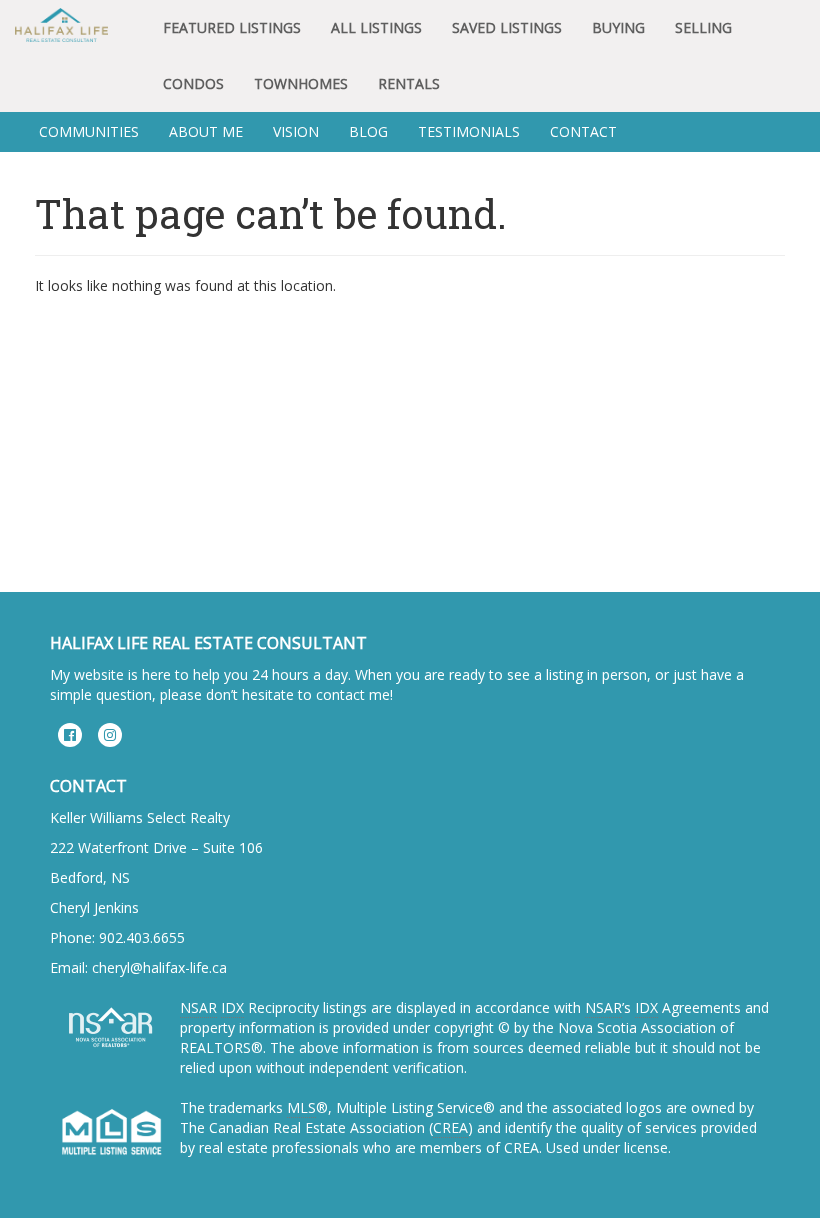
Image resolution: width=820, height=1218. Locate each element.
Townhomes (301, 83)
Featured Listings (232, 27)
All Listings (376, 27)
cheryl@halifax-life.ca (159, 967)
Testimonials (469, 131)
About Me (206, 131)
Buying (618, 27)
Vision (296, 131)
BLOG (368, 131)
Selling (703, 27)
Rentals (409, 83)
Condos (193, 83)
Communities (89, 131)
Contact (583, 131)
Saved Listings (507, 27)
